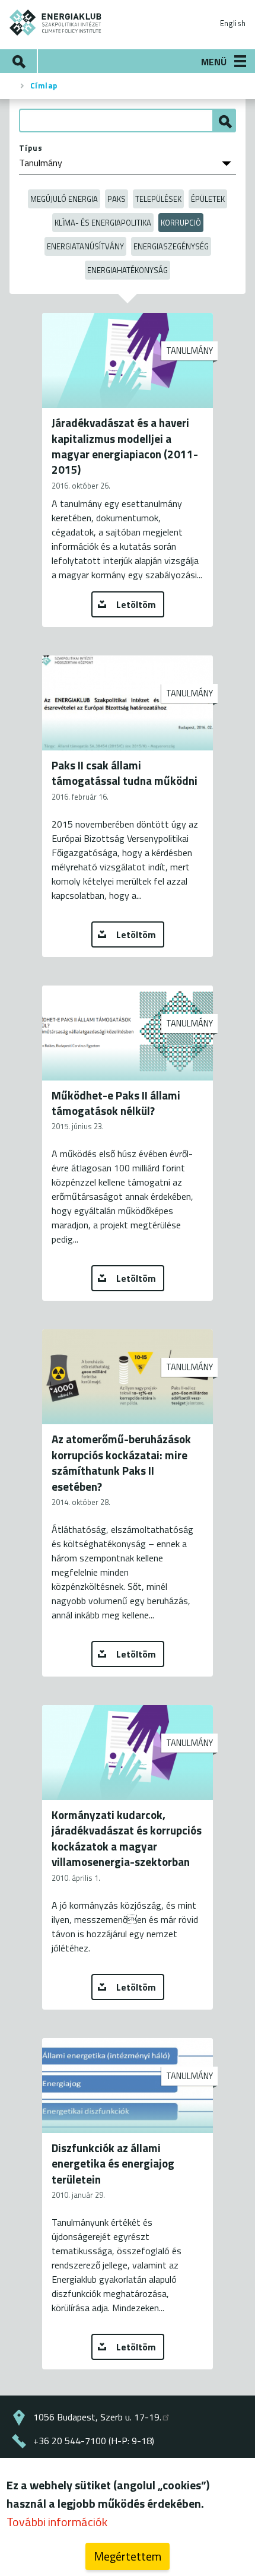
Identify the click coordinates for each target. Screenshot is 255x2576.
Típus (31, 148)
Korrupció (181, 223)
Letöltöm (136, 604)
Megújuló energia (64, 199)
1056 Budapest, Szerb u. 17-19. (97, 2417)
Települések (158, 199)
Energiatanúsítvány (85, 246)
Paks (117, 199)
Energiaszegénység (171, 246)
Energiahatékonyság (128, 270)
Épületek (208, 199)
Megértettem (128, 2556)
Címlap (44, 85)
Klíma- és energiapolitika (103, 223)
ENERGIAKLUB (56, 23)
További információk (57, 2522)
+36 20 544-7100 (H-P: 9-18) (94, 2441)
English (233, 23)
